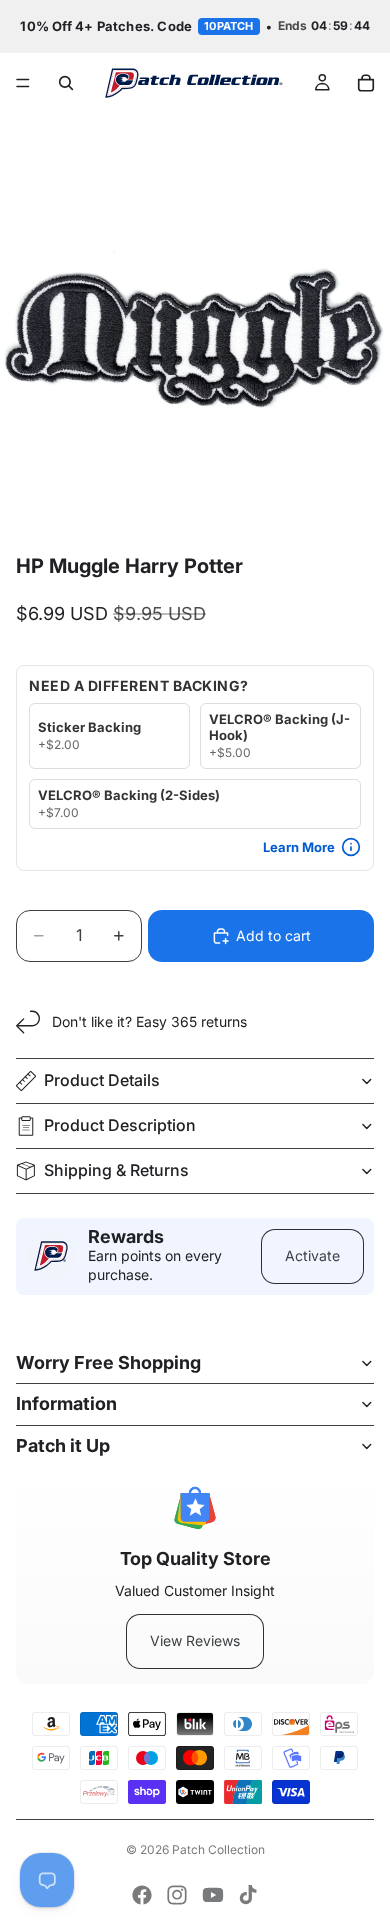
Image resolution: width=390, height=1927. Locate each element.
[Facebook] (142, 1895)
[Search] (66, 83)
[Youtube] (213, 1895)
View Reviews (195, 1640)
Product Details (102, 1080)
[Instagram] (177, 1895)
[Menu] (23, 83)
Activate (312, 1255)
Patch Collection (218, 1849)
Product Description (120, 1125)
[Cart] (366, 83)
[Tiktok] (248, 1895)
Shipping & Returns (116, 1170)
